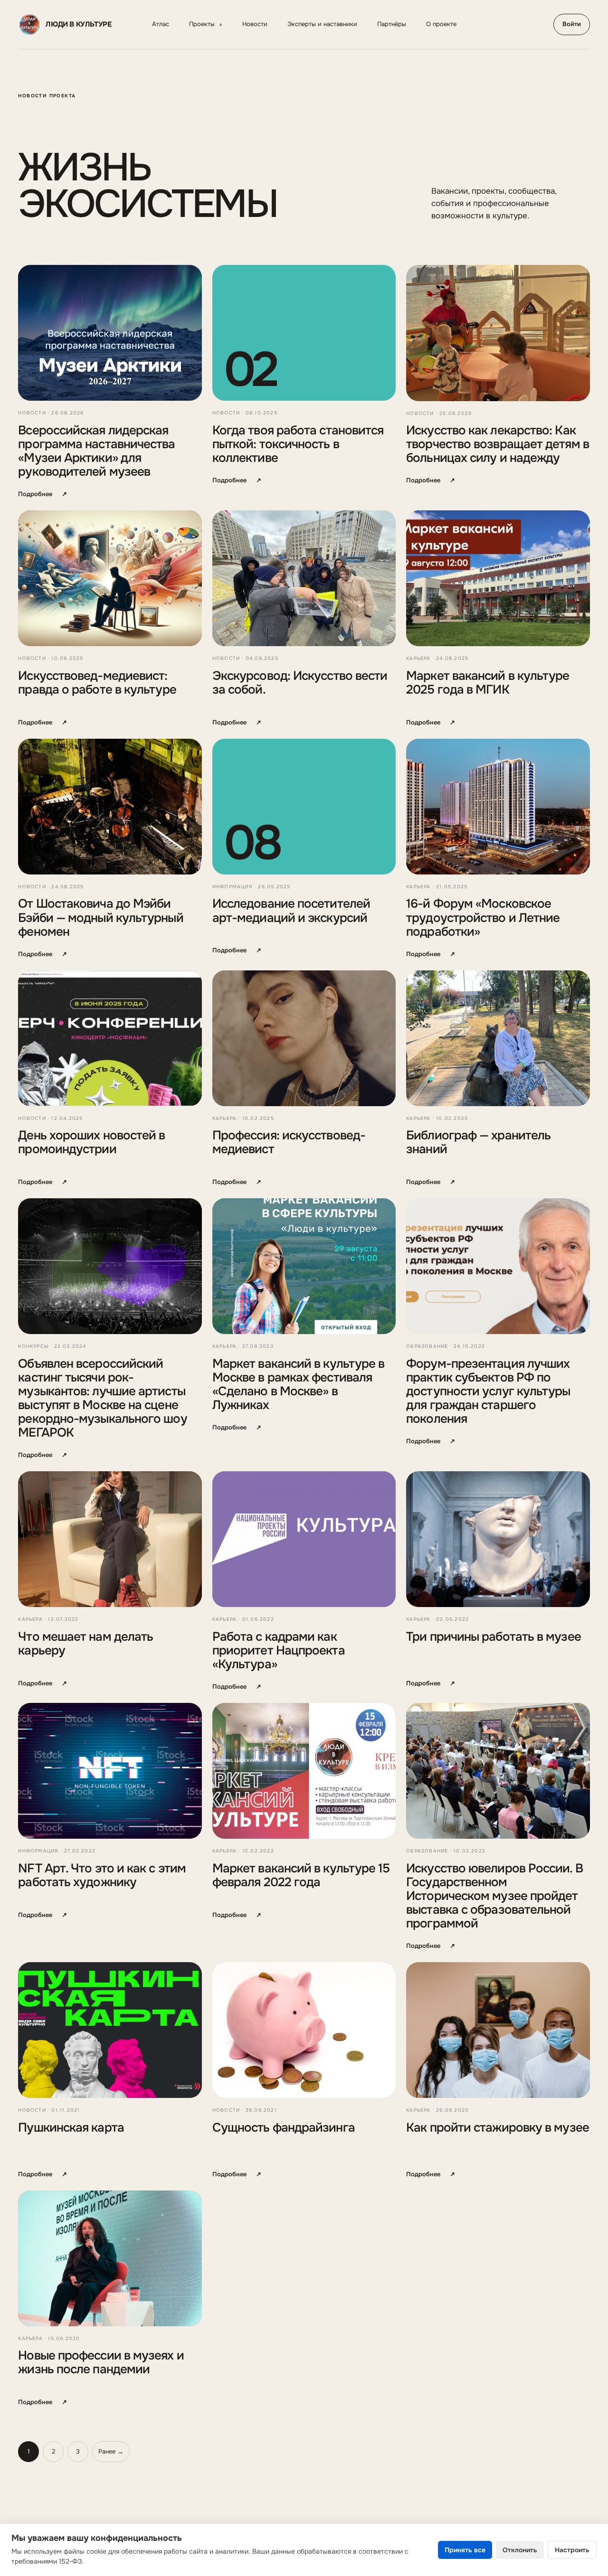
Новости (255, 24)
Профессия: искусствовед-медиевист (289, 1142)
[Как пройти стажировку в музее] (498, 2030)
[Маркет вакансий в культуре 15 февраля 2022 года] (304, 1771)
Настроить (572, 2550)
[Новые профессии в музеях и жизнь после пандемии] (110, 2258)
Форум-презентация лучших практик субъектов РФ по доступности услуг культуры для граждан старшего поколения (488, 1391)
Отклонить (520, 2550)
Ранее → (111, 2451)
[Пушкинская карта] (110, 2030)
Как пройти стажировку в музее (498, 2128)
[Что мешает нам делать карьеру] (110, 1539)
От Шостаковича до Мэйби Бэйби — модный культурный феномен (100, 917)
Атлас (161, 24)
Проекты (206, 24)
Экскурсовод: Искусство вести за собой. (300, 683)
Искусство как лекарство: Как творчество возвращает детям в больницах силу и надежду (498, 444)
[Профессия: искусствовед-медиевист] (304, 1038)
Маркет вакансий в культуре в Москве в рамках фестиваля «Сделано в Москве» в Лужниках (299, 1384)
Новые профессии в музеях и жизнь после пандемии (101, 2362)
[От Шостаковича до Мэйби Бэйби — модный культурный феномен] (110, 807)
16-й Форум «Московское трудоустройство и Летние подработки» (483, 917)
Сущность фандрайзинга (284, 2128)
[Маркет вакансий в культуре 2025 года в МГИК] (498, 578)
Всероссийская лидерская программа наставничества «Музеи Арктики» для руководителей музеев (96, 451)
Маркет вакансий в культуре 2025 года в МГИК (488, 683)
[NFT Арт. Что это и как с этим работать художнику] (110, 1771)
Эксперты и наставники (322, 24)
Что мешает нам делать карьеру (85, 1644)
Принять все (465, 2550)
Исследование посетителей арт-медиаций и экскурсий (291, 911)
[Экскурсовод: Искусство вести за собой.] (304, 578)
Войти (572, 24)
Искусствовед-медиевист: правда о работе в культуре (97, 683)
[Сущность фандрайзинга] (304, 2030)
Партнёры (392, 24)
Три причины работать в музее (494, 1637)
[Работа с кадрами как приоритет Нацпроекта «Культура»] (304, 1539)
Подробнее (43, 494)
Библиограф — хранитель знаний (478, 1142)
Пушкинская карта (71, 2128)
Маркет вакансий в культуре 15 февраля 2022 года (301, 1875)
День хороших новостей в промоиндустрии (91, 1142)
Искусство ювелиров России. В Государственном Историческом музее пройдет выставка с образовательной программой (494, 1896)
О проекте (441, 24)
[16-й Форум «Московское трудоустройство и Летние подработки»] (498, 807)
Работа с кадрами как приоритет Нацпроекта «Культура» (279, 1650)
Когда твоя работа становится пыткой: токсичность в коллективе (298, 444)
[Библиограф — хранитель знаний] (498, 1038)
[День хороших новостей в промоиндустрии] (110, 1038)
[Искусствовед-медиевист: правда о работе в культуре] (110, 578)
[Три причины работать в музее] (498, 1539)
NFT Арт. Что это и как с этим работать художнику (102, 1875)
